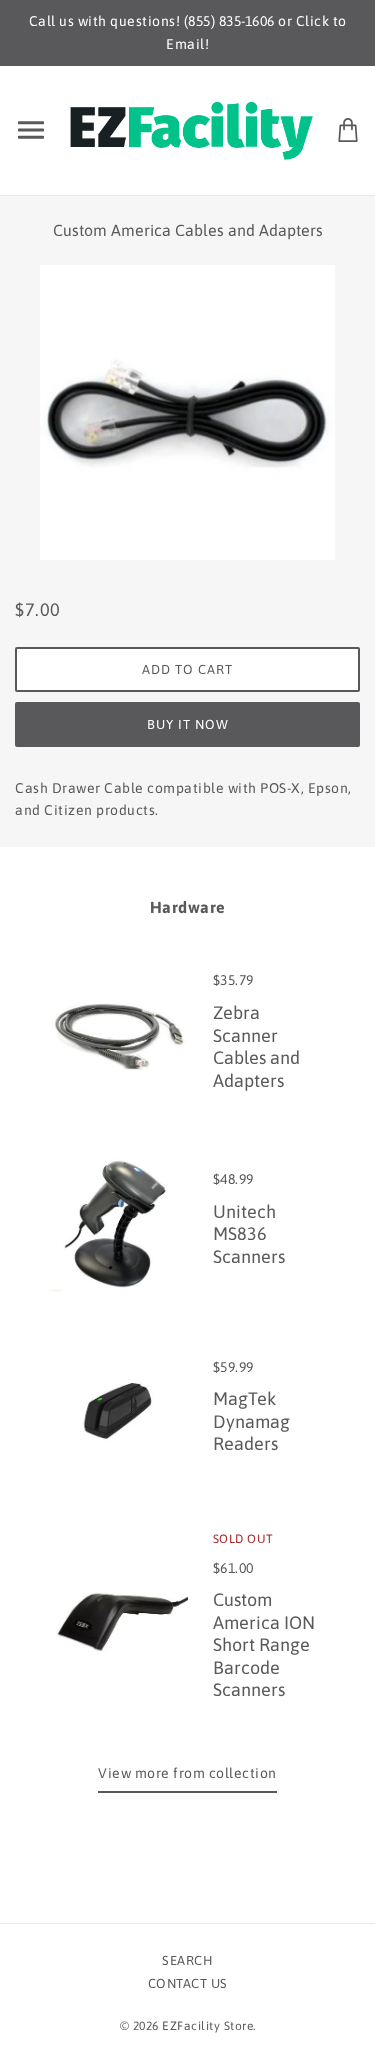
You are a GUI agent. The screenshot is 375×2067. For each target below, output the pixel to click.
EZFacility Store (207, 2026)
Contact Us (188, 1983)
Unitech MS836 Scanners (249, 1234)
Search (187, 1960)
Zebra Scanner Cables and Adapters (256, 1046)
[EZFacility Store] (191, 128)
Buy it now (188, 724)
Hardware (188, 907)
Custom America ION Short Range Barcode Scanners (264, 1644)
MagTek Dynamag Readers (251, 1421)
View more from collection (187, 1773)
